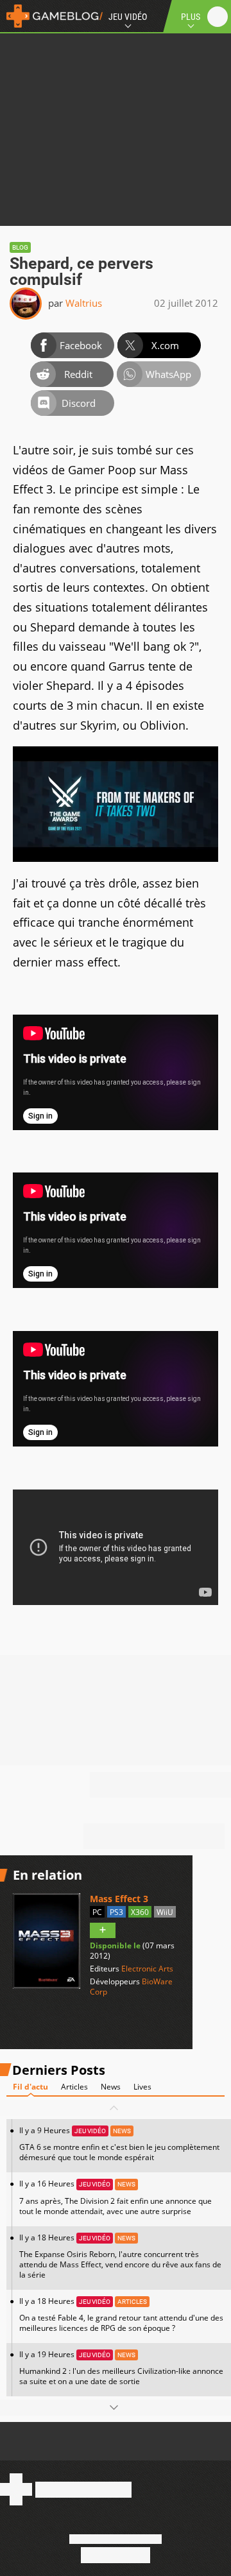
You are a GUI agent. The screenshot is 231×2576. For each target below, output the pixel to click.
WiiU (165, 1912)
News (111, 2087)
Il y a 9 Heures (119, 2144)
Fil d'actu (30, 2087)
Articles (74, 2087)
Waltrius (84, 303)
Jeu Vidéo (128, 17)
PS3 (116, 1912)
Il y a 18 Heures (120, 2256)
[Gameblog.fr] (51, 16)
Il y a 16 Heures (116, 2197)
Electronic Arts (147, 1969)
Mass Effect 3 (119, 1899)
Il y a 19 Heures (121, 2368)
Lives (142, 2087)
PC (97, 1912)
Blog (20, 247)
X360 (140, 1912)
